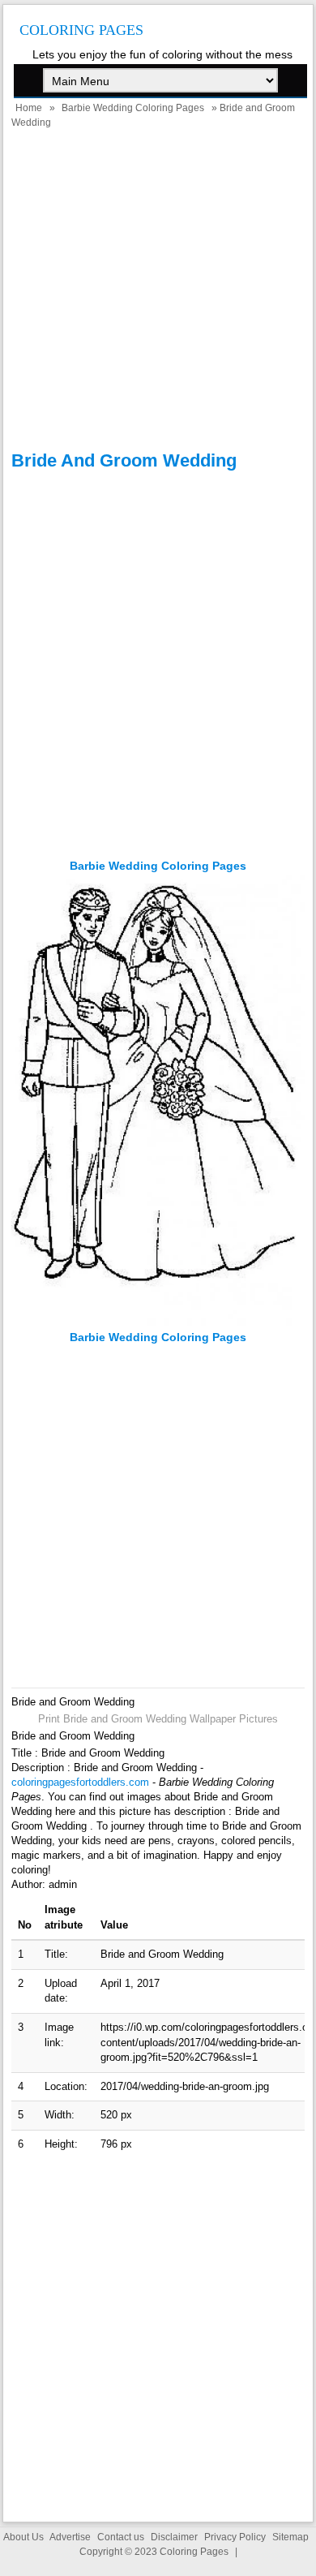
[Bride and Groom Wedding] (158, 1322)
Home (29, 108)
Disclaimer (174, 2537)
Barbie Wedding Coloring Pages (133, 108)
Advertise (70, 2537)
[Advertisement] (158, 292)
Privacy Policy (235, 2537)
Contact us (121, 2537)
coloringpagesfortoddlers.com (80, 1782)
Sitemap (290, 2537)
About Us (23, 2537)
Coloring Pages (81, 30)
